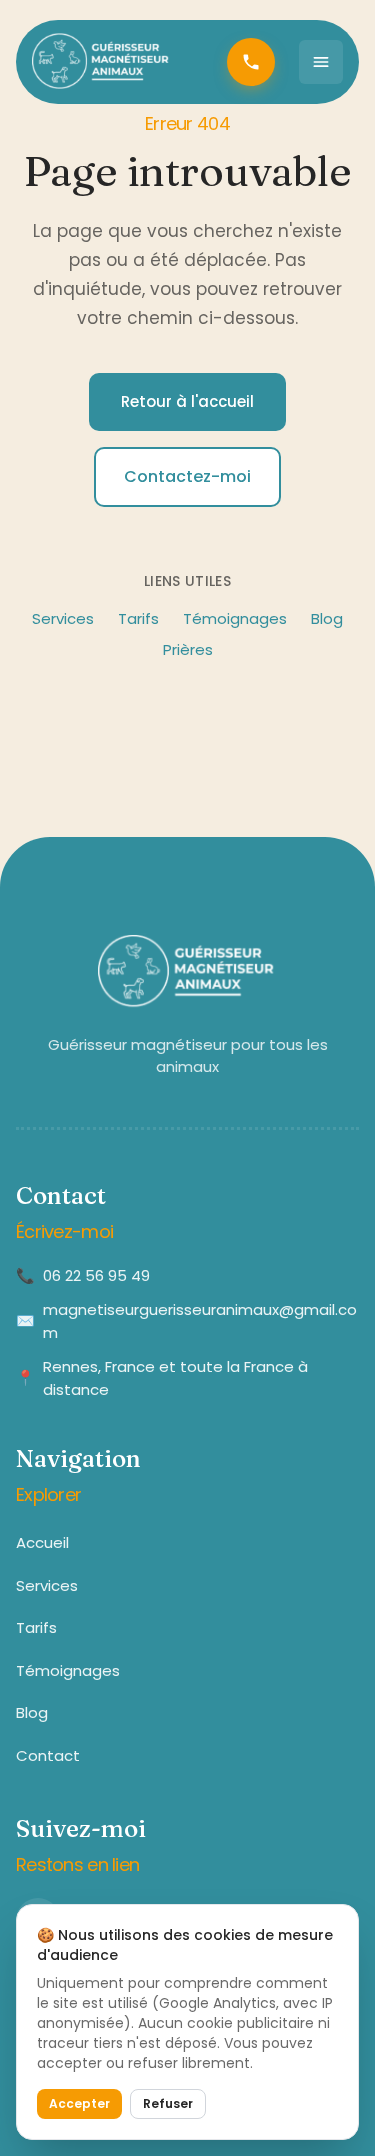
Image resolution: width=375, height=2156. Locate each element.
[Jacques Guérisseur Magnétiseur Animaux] (102, 62)
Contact (48, 1755)
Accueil (42, 1542)
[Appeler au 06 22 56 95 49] (251, 62)
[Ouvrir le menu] (321, 62)
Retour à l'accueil (187, 401)
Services (63, 618)
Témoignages (235, 618)
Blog (327, 618)
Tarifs (138, 618)
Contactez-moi (187, 476)
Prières (188, 649)
